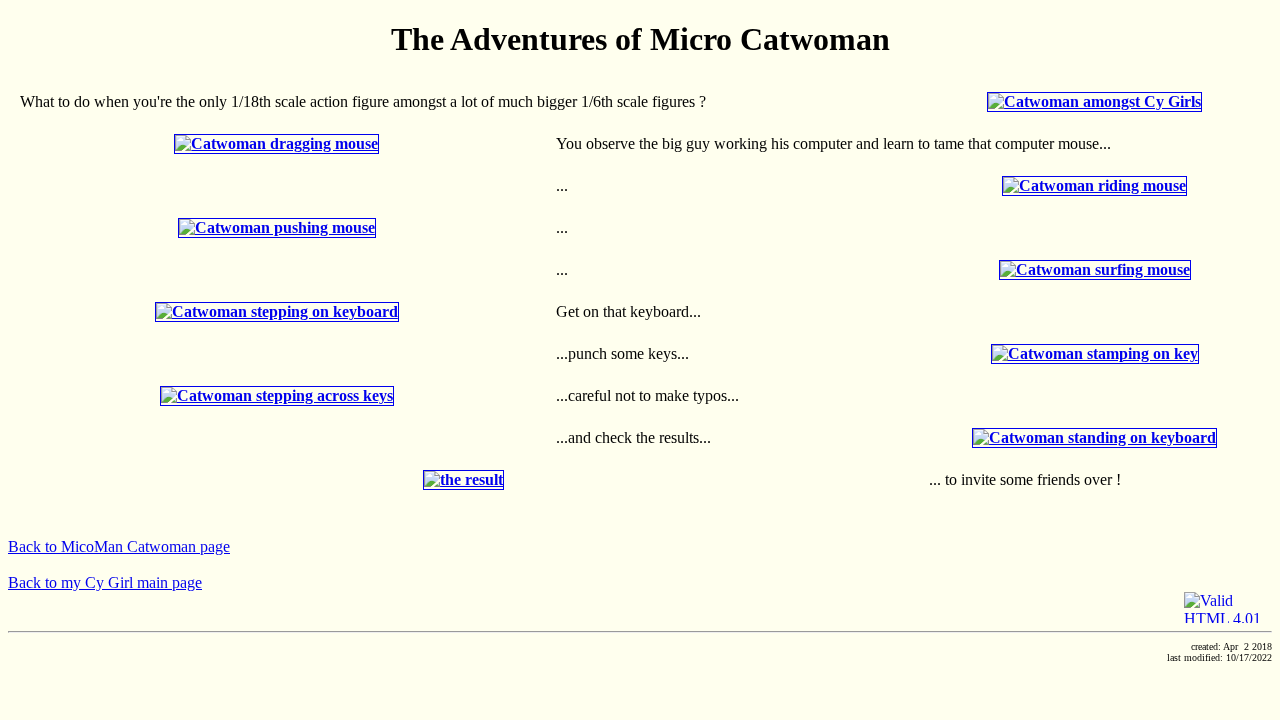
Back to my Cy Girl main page (105, 582)
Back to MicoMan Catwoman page (119, 546)
